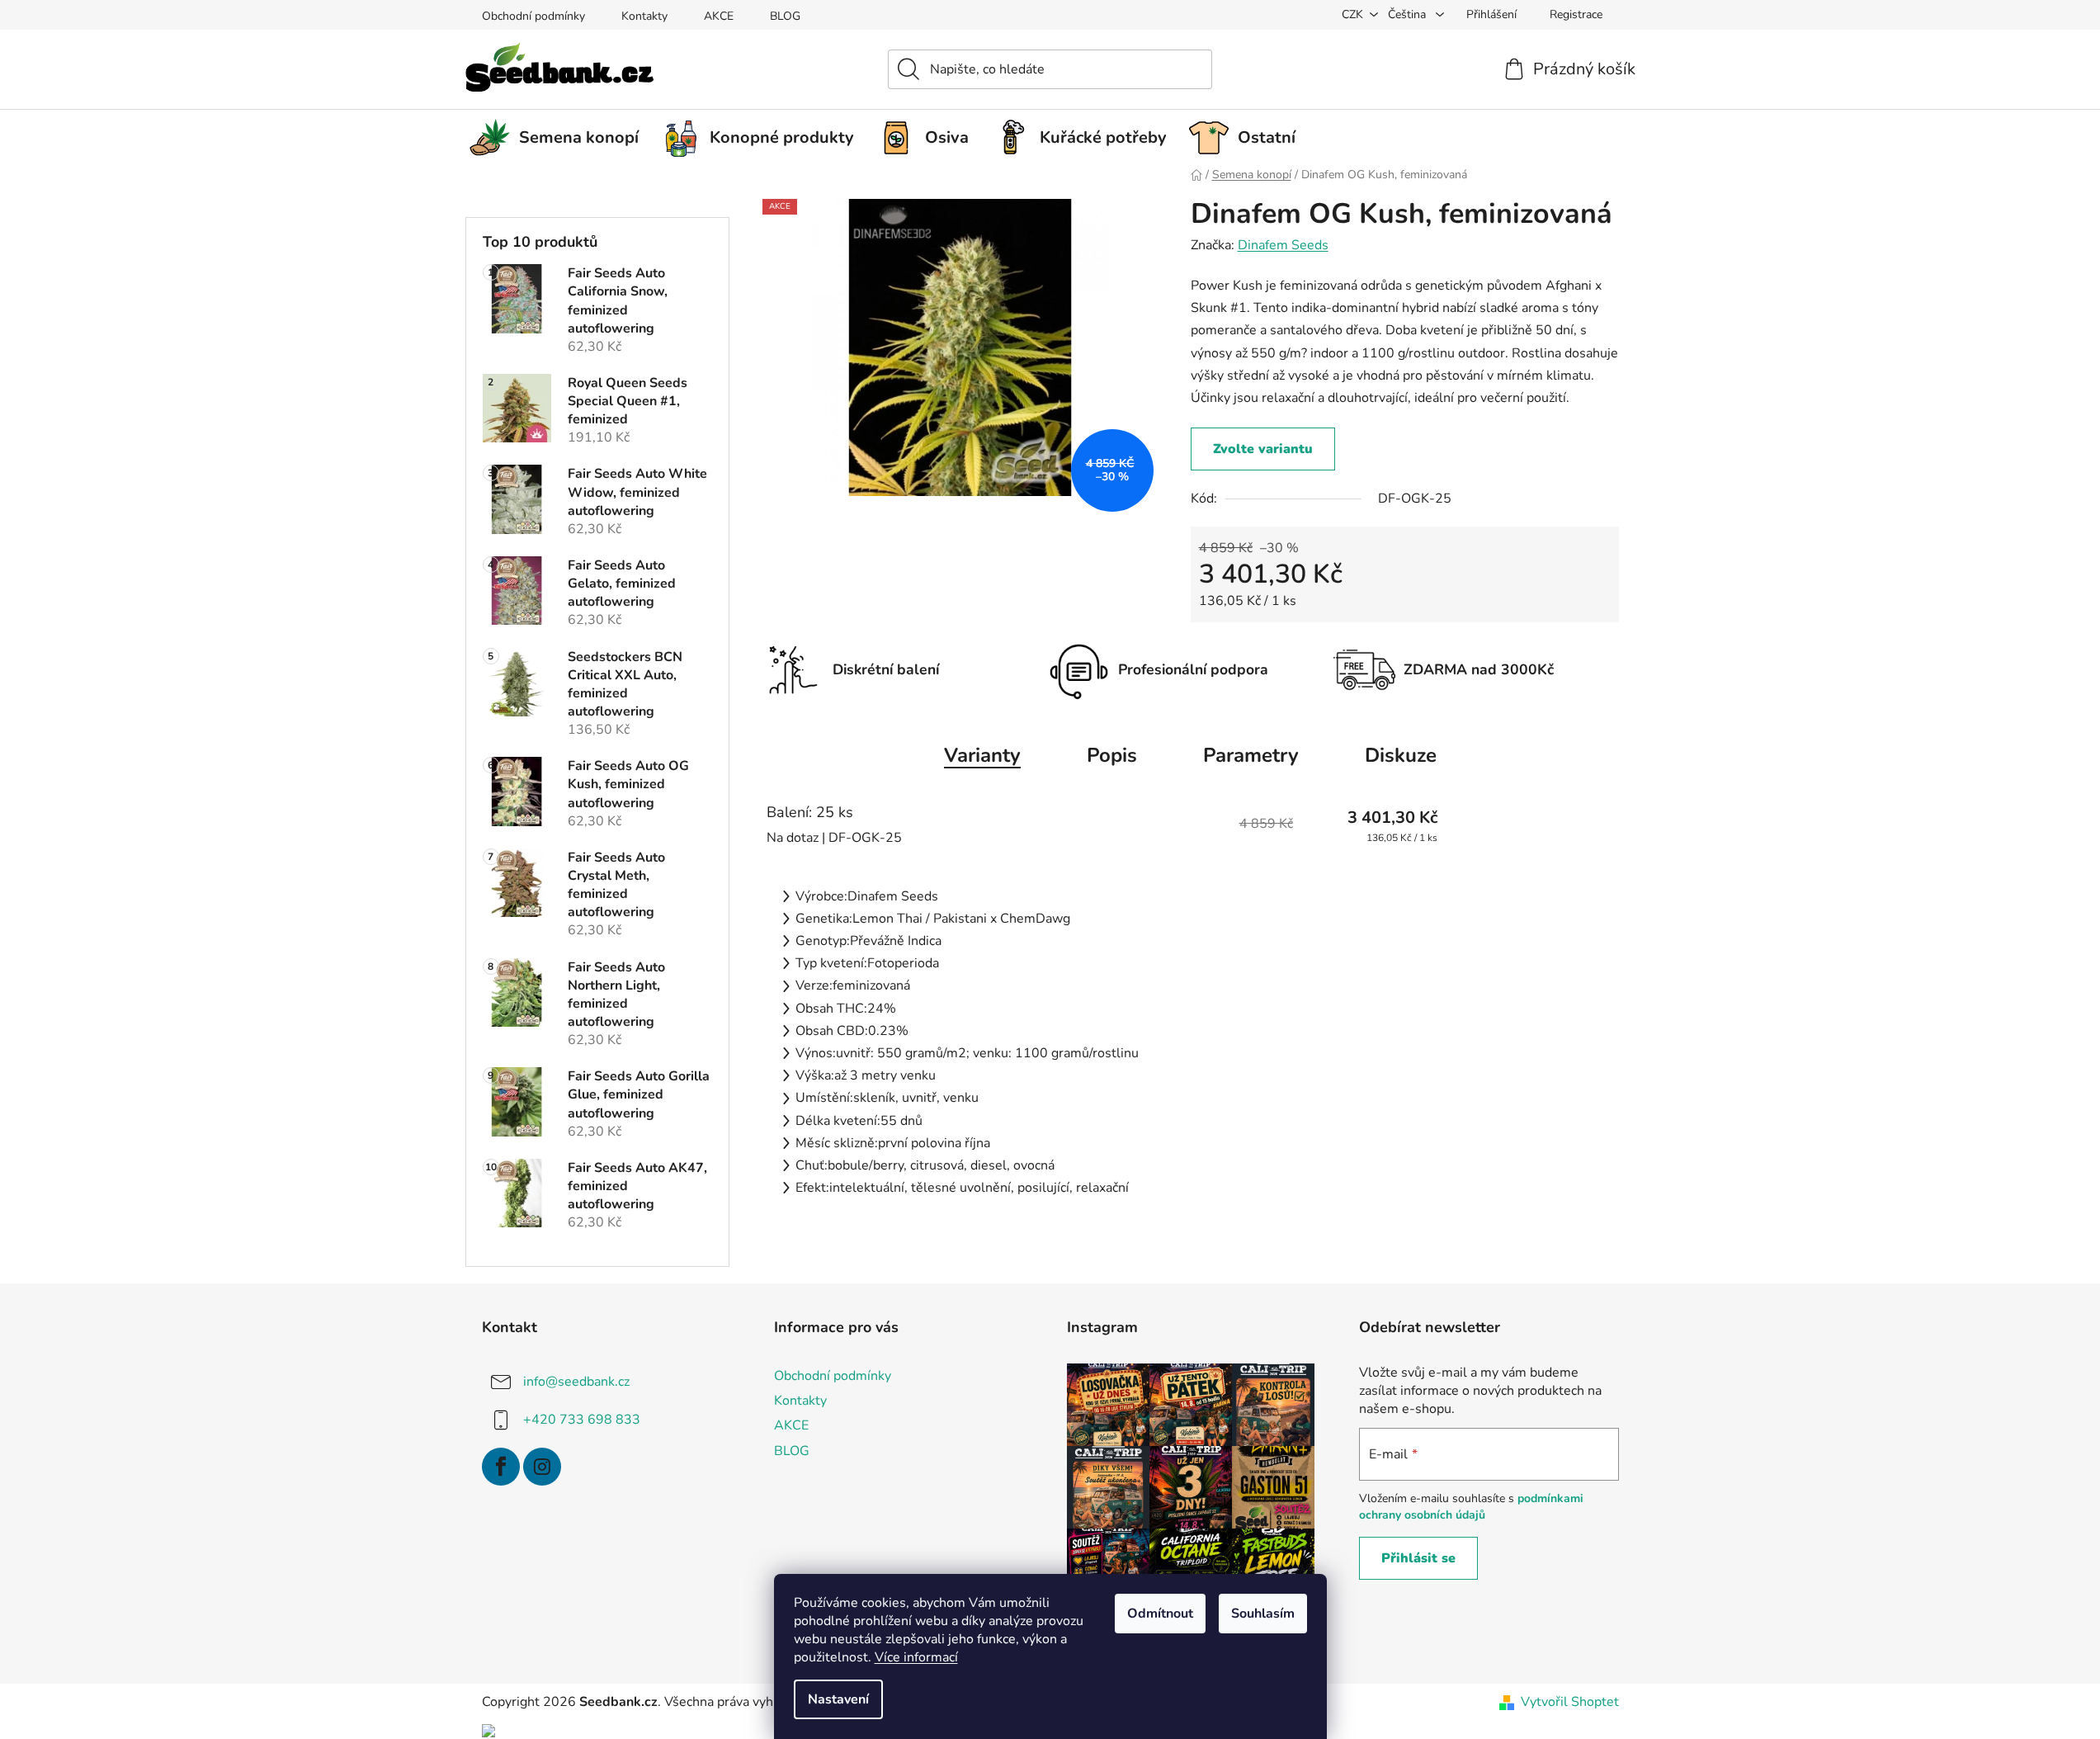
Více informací (916, 1657)
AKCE (719, 16)
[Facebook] (501, 1467)
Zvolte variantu (1263, 449)
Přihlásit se (1418, 1558)
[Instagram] (542, 1467)
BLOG (785, 16)
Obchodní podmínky (533, 16)
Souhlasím (1263, 1614)
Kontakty (644, 16)
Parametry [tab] (1251, 755)
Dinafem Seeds (1283, 245)
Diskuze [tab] (1401, 755)
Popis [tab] (1112, 755)
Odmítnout (1160, 1614)
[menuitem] (560, 138)
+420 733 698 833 (582, 1420)
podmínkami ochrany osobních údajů (1471, 1507)
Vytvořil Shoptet (1570, 1702)
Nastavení (838, 1699)
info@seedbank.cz (576, 1382)
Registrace (1576, 14)
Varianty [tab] (982, 755)
